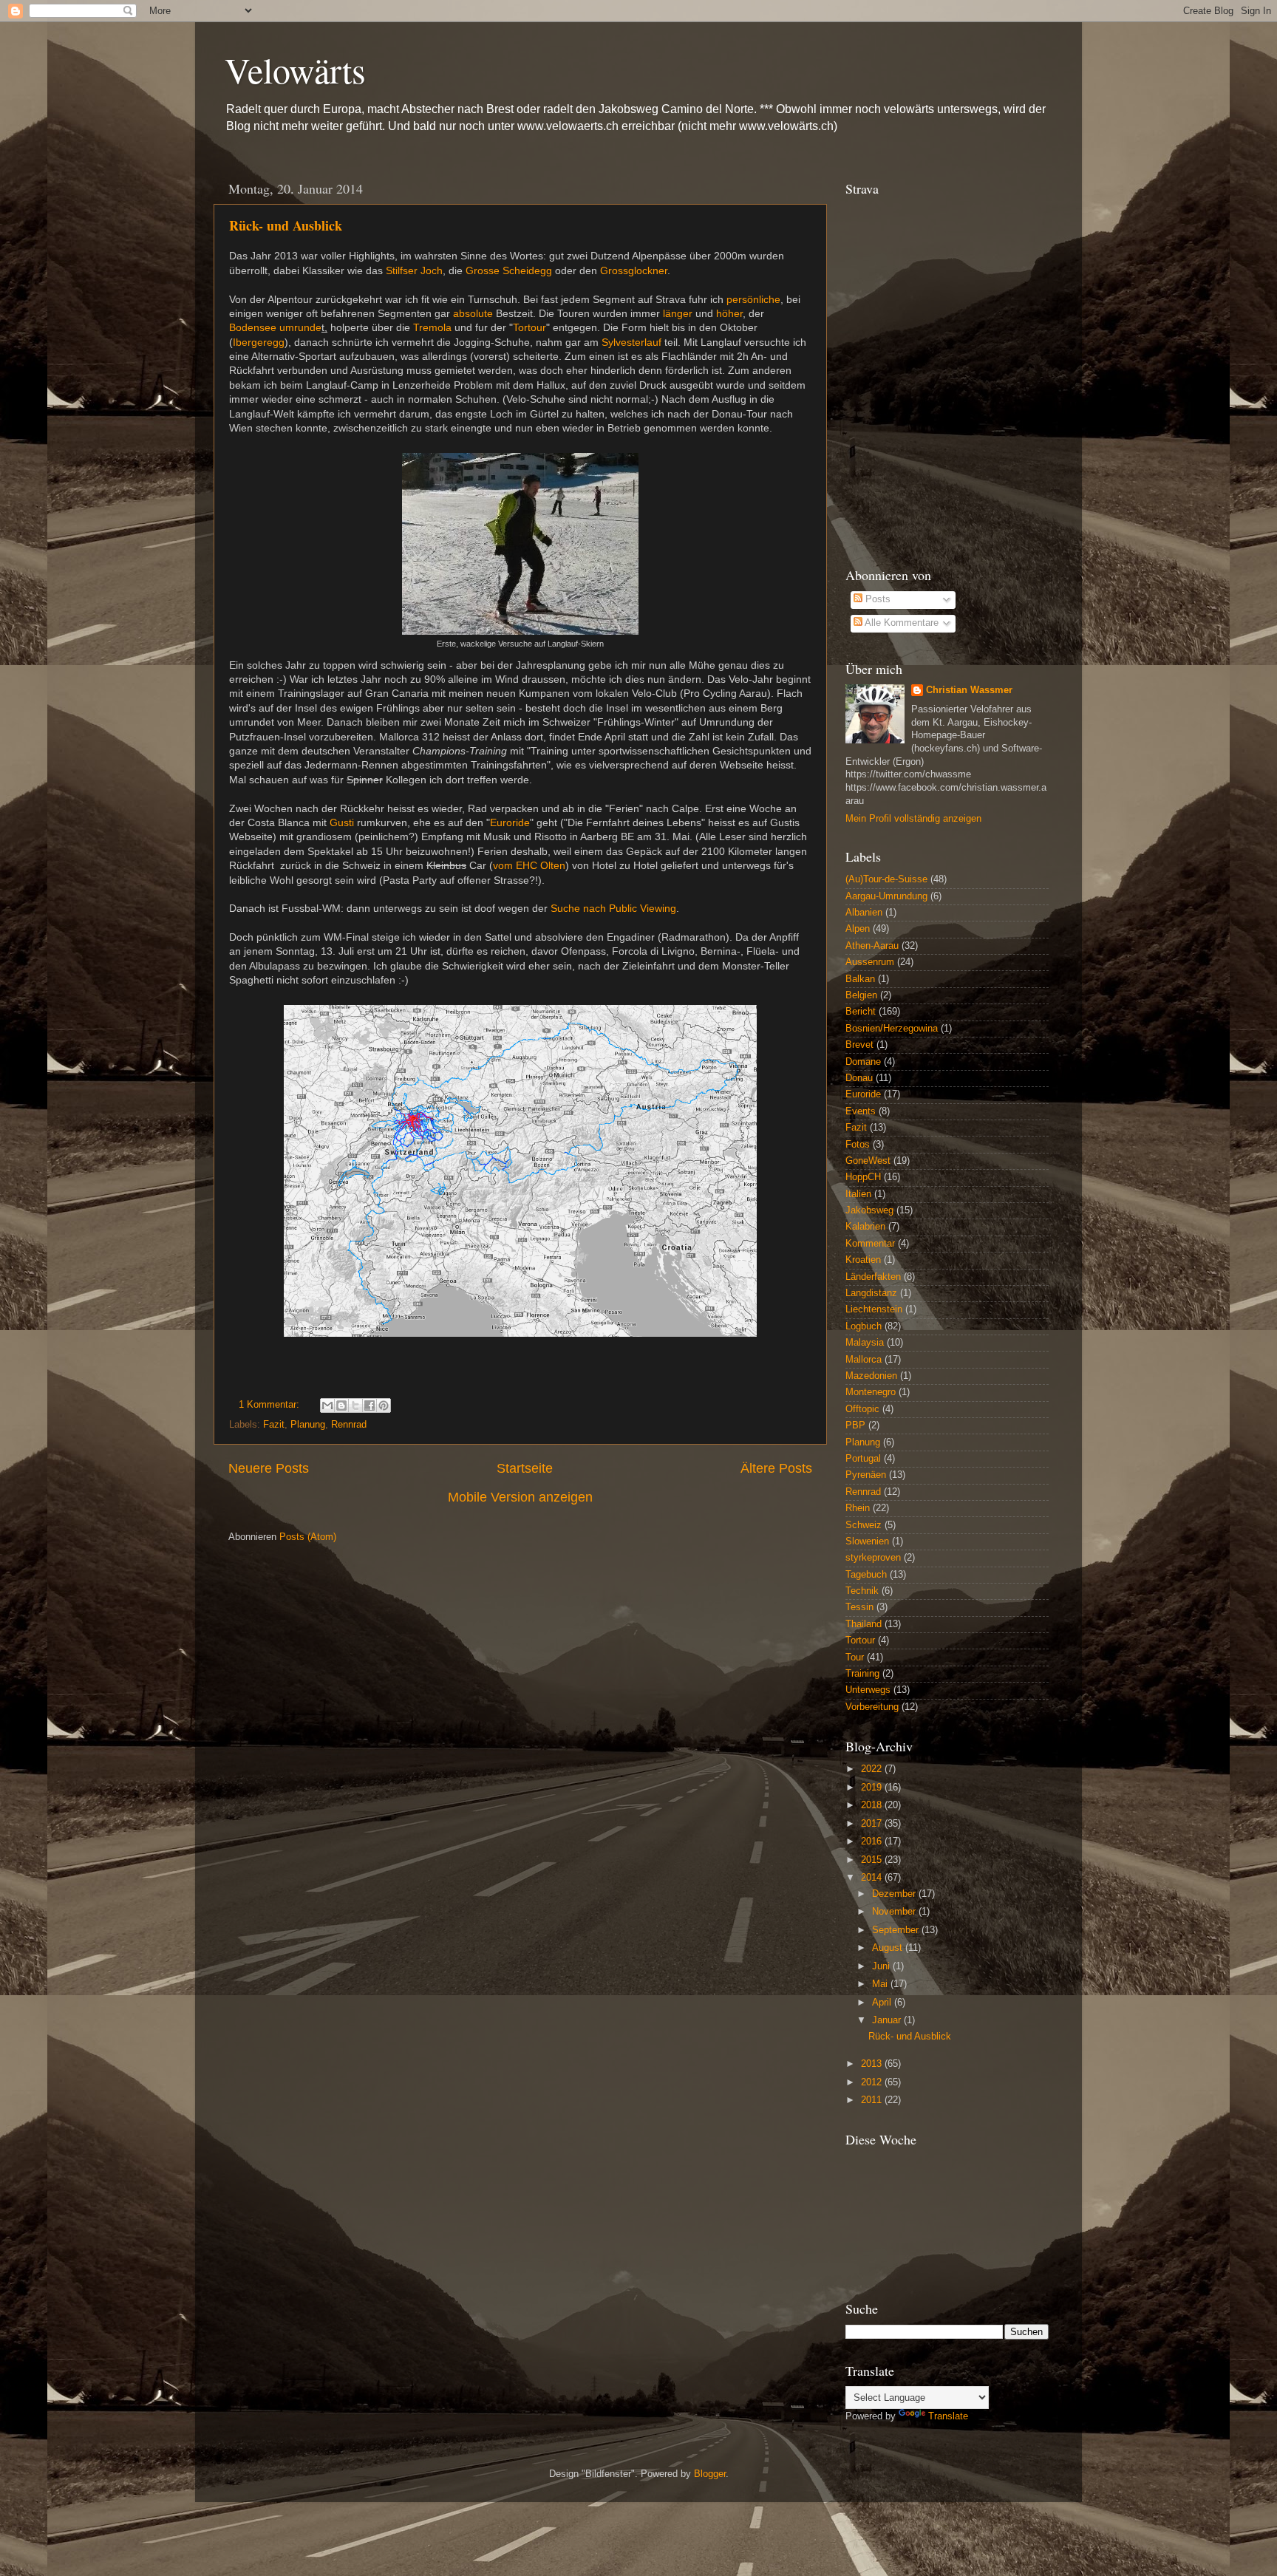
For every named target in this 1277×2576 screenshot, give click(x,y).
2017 (873, 1824)
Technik (862, 1591)
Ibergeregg (259, 342)
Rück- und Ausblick (286, 225)
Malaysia (865, 1343)
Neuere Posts (269, 1468)
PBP (855, 1425)
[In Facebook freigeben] (370, 1405)
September (897, 1930)
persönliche (753, 299)
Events (861, 1111)
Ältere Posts (776, 1468)
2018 (873, 1805)
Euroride (510, 822)
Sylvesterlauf (631, 342)
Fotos (858, 1145)
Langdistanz (871, 1293)
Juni (882, 1966)
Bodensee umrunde (275, 327)
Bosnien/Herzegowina (892, 1029)
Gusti (342, 822)
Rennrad (349, 1425)
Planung (308, 1425)
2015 (873, 1860)
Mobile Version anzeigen (520, 1497)
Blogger (710, 2474)
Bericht (861, 1012)
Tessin (859, 1607)
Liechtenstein (874, 1309)
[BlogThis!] (341, 1405)
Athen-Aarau (872, 946)
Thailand (864, 1624)
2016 (873, 1841)
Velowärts (295, 69)
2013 (873, 2064)
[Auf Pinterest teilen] (384, 1405)
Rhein (858, 1508)
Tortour (529, 327)
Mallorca (864, 1360)
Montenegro (871, 1392)
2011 (873, 2100)
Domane (863, 1062)
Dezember (895, 1894)
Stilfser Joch (414, 270)
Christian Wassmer (969, 690)
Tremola (432, 327)
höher (729, 313)
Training (862, 1674)
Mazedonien (871, 1376)
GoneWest (868, 1161)
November (895, 1912)
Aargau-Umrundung (886, 896)
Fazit (274, 1425)
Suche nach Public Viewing (613, 908)
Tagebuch (866, 1575)
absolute (473, 313)
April (883, 2003)
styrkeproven (873, 1558)
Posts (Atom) (308, 1537)
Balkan (860, 979)
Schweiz (864, 1525)
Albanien (864, 913)
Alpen (858, 929)
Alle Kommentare (900, 623)
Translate (948, 2416)
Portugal (863, 1459)
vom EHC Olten (529, 865)
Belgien (861, 995)
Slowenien (867, 1541)
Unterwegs (868, 1690)
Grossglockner (634, 270)
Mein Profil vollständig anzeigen (913, 819)
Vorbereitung (872, 1707)
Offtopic (862, 1409)
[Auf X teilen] (355, 1405)
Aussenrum (870, 962)
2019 (873, 1788)
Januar (888, 2020)
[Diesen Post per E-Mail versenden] (327, 1405)
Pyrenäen (866, 1475)
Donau (859, 1078)
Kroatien (863, 1260)
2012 (873, 2082)
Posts (876, 599)
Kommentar (870, 1244)
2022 (873, 1769)
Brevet (859, 1045)
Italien (858, 1194)
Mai (881, 1984)
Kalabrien (865, 1227)
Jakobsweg (869, 1210)
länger (678, 313)
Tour (855, 1657)
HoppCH (863, 1177)
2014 (873, 1878)
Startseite (525, 1468)
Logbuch (864, 1326)
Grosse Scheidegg (509, 270)
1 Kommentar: (270, 1405)
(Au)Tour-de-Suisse (886, 879)
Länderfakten (873, 1277)
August (889, 1948)
